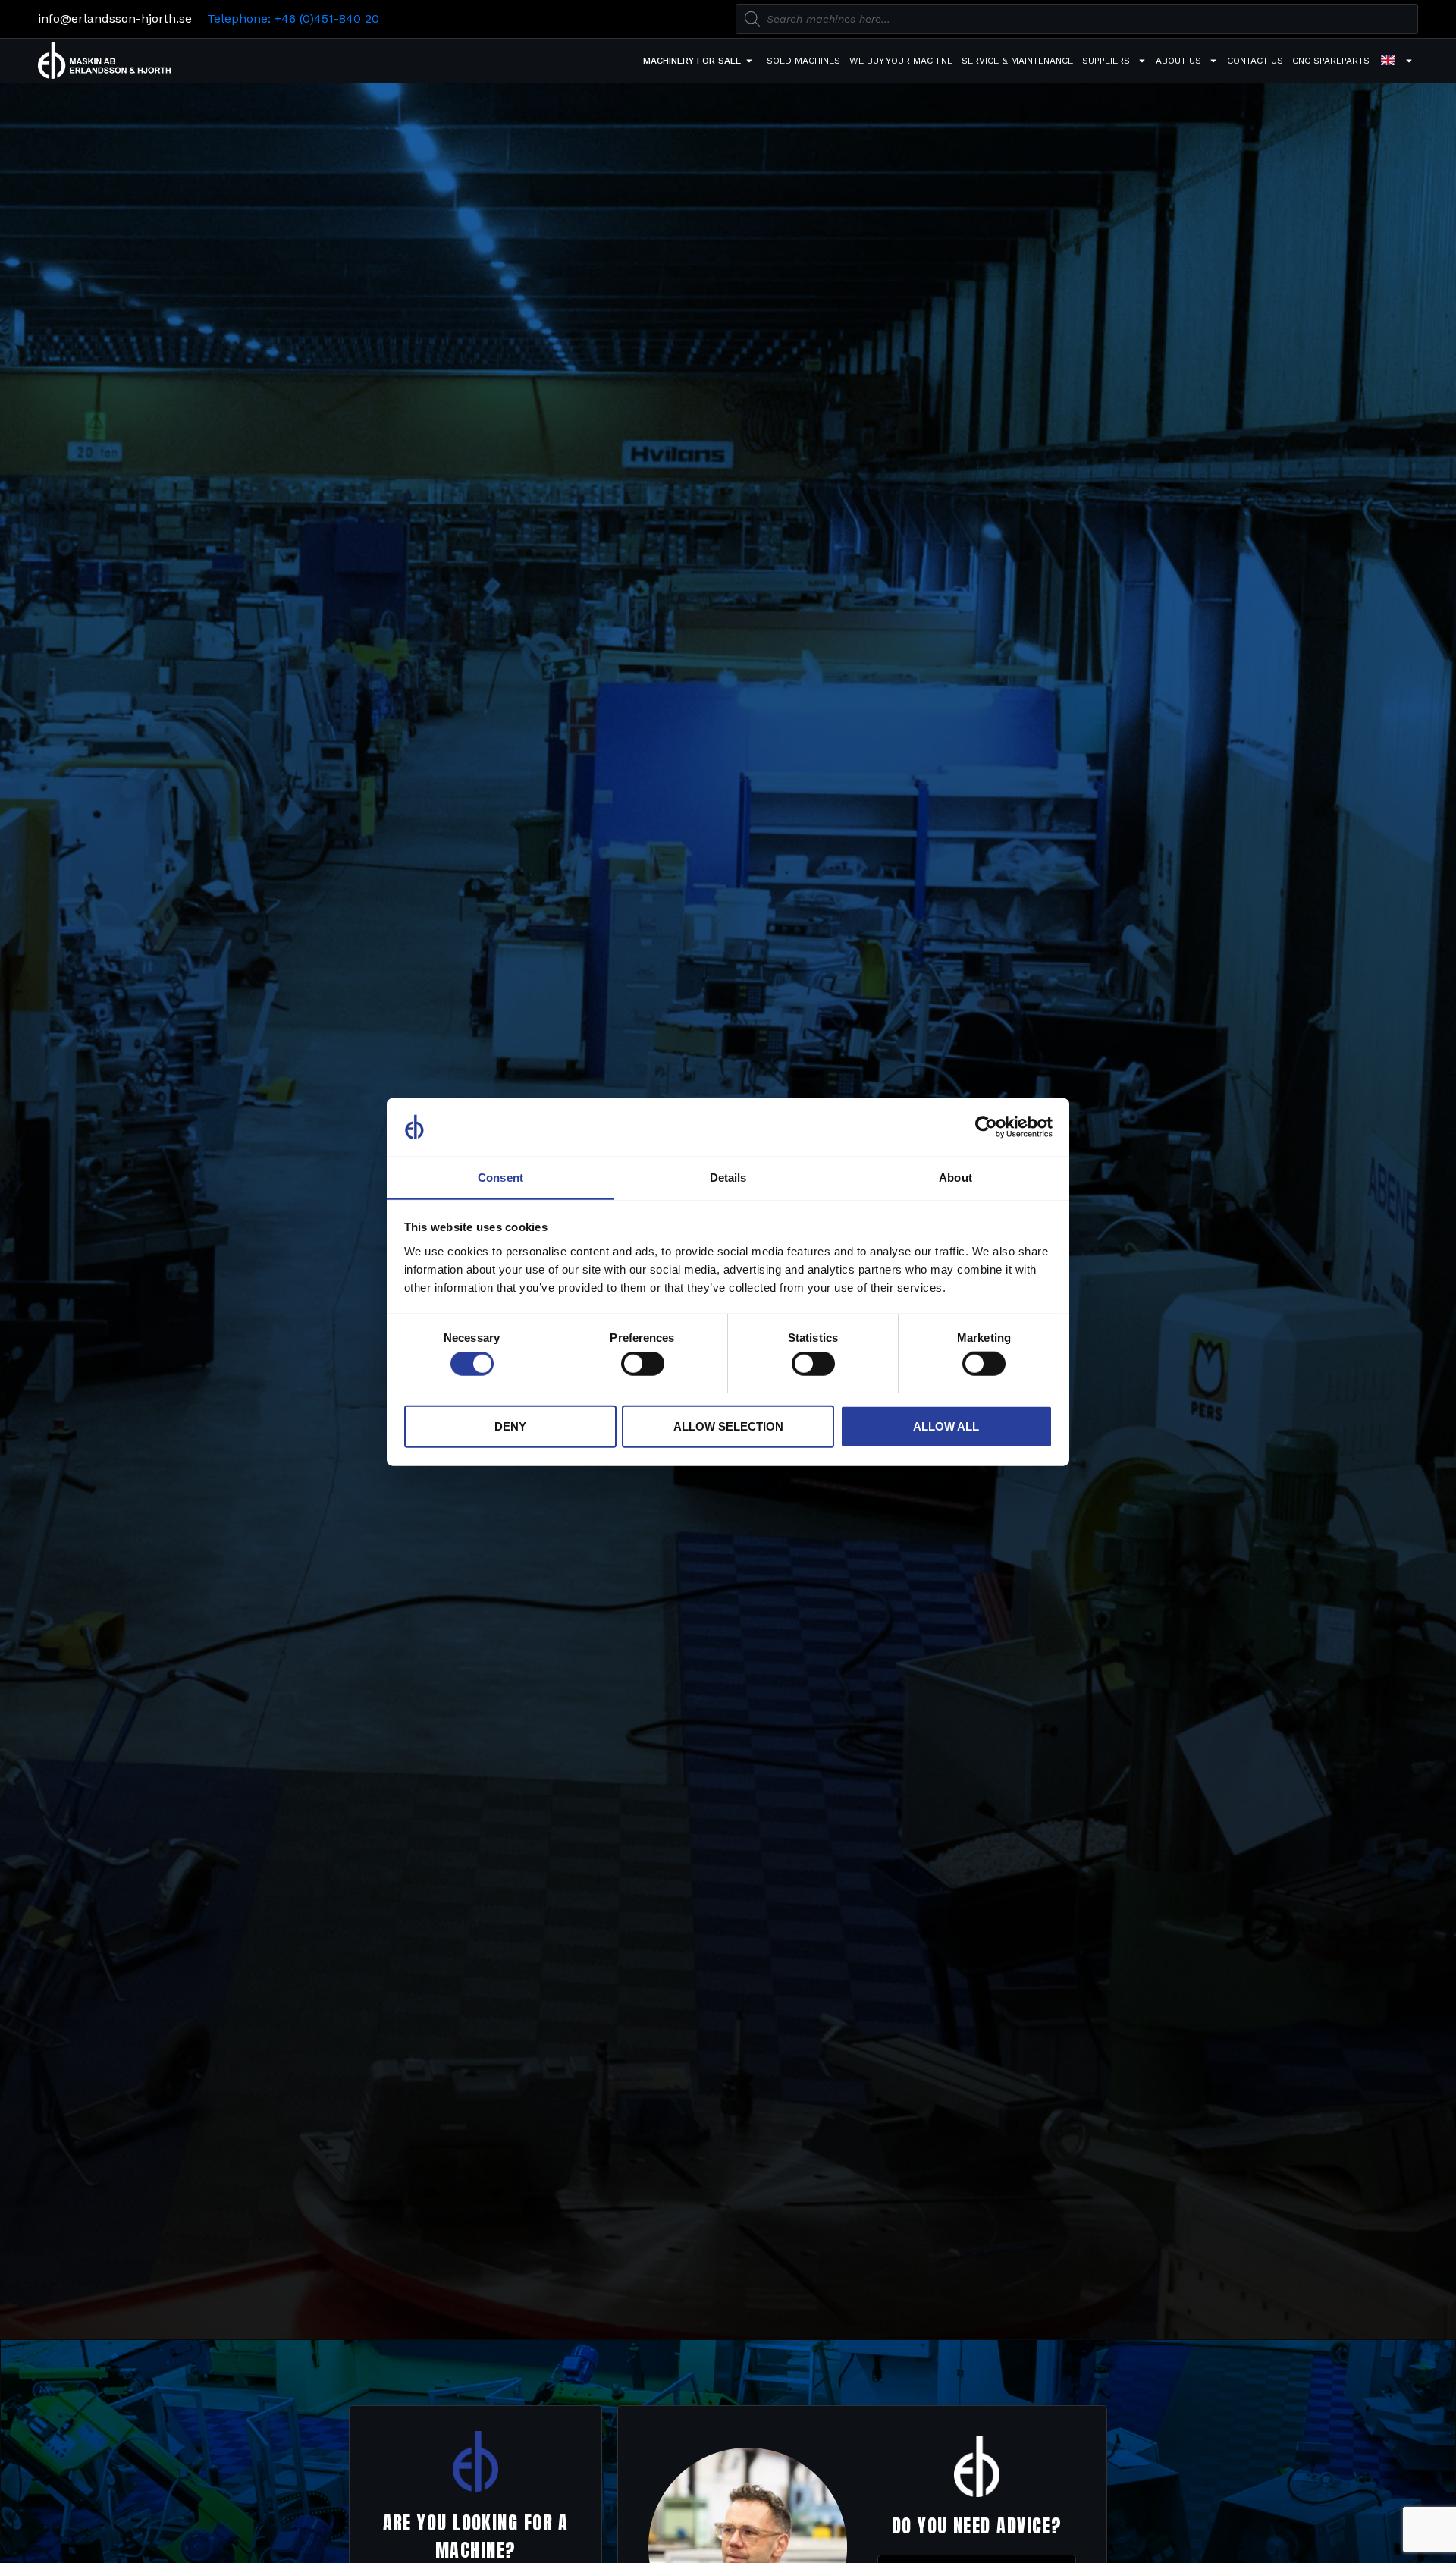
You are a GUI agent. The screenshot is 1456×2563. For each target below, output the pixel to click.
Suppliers (1106, 61)
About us (1178, 61)
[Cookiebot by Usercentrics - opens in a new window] (986, 1127)
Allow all (946, 1426)
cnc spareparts (1331, 61)
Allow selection (728, 1426)
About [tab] (955, 1177)
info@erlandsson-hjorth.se (115, 19)
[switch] (643, 1363)
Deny (510, 1426)
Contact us (1255, 61)
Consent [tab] (500, 1177)
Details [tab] (728, 1177)
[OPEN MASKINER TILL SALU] (749, 61)
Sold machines (803, 61)
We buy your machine (901, 61)
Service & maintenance (1017, 61)
